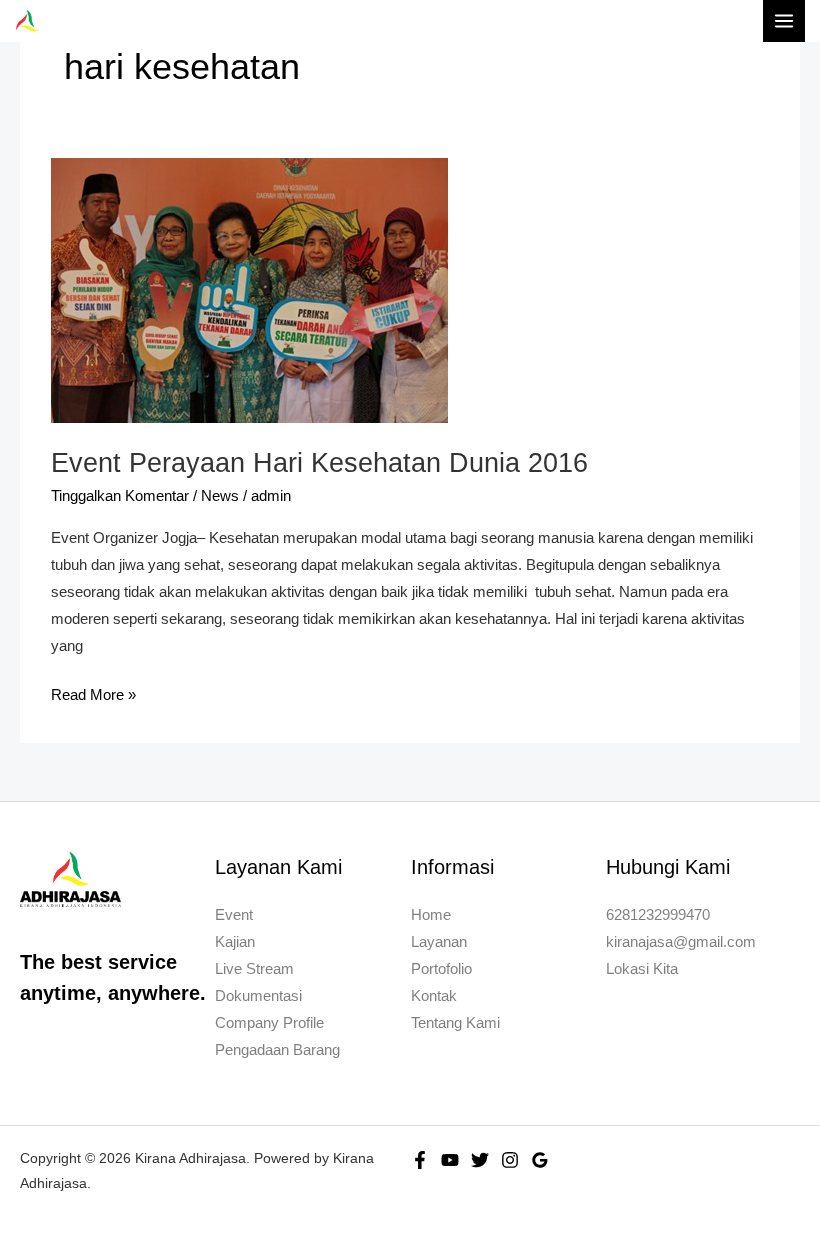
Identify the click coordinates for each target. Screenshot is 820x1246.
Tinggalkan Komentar (120, 496)
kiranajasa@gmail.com (681, 942)
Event (234, 915)
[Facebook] (420, 1160)
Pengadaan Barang (277, 1050)
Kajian (235, 942)
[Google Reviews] (540, 1160)
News (220, 496)
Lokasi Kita (642, 969)
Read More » (93, 692)
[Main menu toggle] (784, 21)
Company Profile (269, 1023)
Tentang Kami (455, 1023)
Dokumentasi (258, 996)
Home (431, 915)
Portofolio (441, 969)
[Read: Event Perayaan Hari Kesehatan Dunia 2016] (249, 289)
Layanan (439, 942)
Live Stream (254, 969)
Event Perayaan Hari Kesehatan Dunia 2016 (319, 462)
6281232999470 (658, 915)
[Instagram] (510, 1160)
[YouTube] (450, 1160)
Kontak (434, 996)
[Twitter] (480, 1160)
